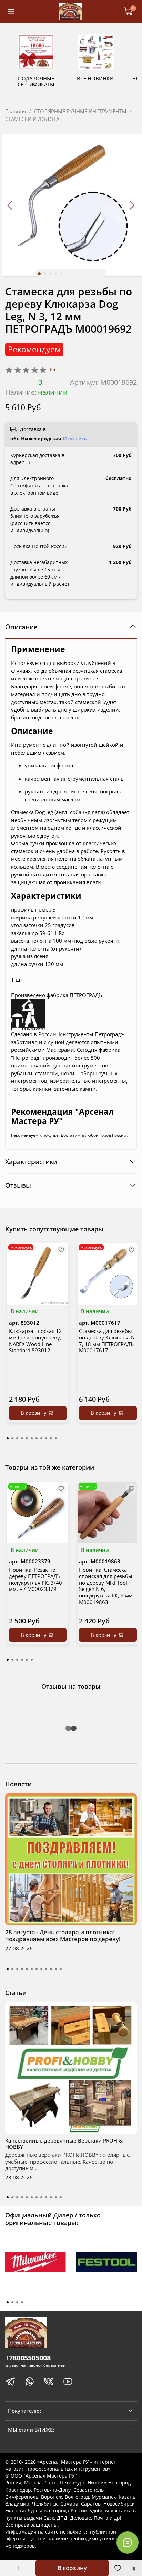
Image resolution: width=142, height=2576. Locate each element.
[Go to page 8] (41, 1438)
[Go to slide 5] (61, 274)
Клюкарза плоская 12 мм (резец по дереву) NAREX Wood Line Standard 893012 (35, 1341)
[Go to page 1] (8, 1438)
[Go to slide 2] (45, 274)
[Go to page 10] (51, 1438)
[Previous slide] (11, 205)
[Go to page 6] (32, 1438)
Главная (16, 111)
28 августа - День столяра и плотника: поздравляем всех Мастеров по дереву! (63, 1935)
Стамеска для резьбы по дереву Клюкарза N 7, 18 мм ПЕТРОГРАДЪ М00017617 (107, 1341)
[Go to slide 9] (46, 1969)
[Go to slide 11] (56, 1969)
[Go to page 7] (37, 1438)
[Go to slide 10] (51, 1969)
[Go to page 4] (22, 1438)
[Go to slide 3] (50, 274)
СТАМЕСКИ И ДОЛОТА (32, 119)
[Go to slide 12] (61, 1969)
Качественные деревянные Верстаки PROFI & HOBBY (64, 2144)
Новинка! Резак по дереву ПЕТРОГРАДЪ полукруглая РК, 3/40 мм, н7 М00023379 (35, 1579)
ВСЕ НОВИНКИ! (96, 78)
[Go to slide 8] (41, 1969)
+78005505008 (28, 2358)
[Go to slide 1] (39, 274)
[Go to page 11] (56, 1438)
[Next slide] (132, 205)
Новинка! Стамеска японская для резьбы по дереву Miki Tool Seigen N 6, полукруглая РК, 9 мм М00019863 (106, 1586)
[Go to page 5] (27, 1438)
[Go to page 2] (12, 1438)
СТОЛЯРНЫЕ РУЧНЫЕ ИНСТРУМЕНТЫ (80, 111)
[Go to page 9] (46, 1438)
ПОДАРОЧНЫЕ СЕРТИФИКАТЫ (36, 81)
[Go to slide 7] (37, 1969)
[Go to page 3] (17, 1438)
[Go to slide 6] (32, 1969)
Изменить (75, 439)
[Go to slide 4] (56, 274)
